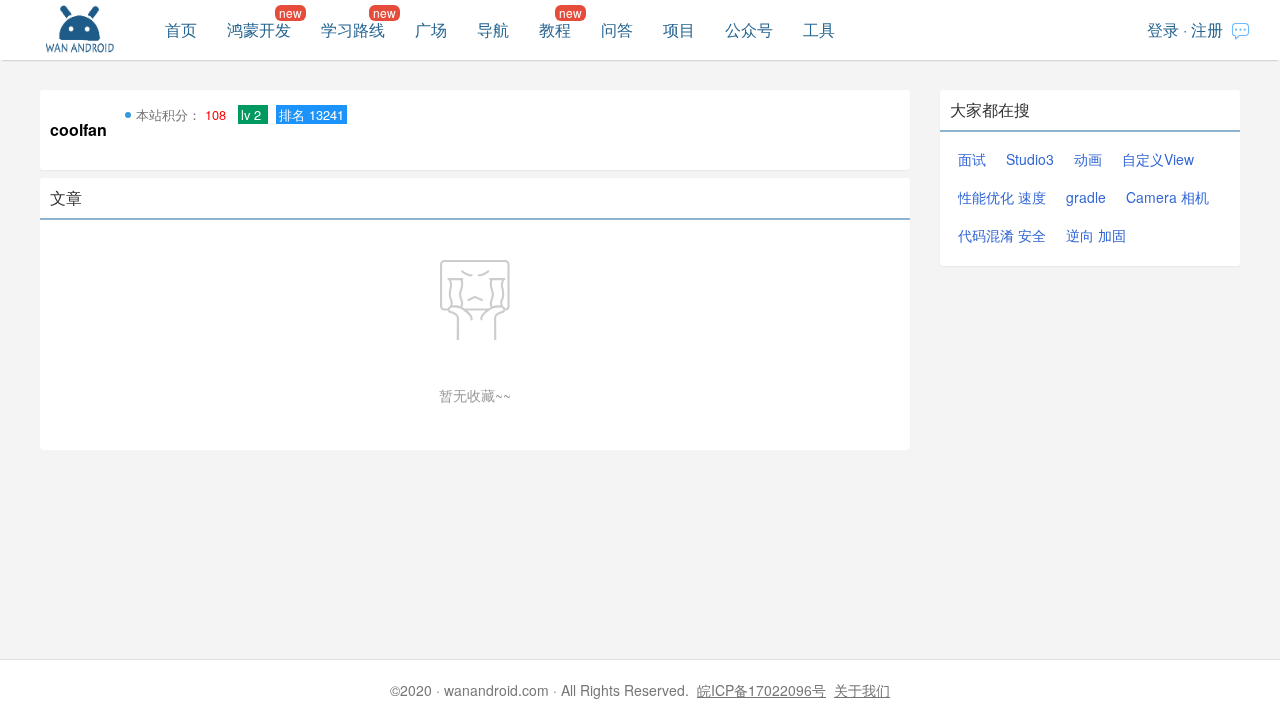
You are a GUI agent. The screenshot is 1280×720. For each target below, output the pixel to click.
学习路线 (353, 29)
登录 (1163, 29)
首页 (181, 29)
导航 (493, 29)
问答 (617, 29)
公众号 (749, 29)
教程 (555, 29)
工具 (819, 29)
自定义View (1158, 159)
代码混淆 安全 (1002, 235)
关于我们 (862, 690)
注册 (1207, 29)
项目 (679, 29)
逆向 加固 (1096, 235)
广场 (431, 29)
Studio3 (1030, 159)
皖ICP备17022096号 (761, 690)
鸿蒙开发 (259, 29)
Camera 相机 (1167, 197)
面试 (972, 159)
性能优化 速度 (1002, 197)
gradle (1086, 197)
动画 (1088, 159)
